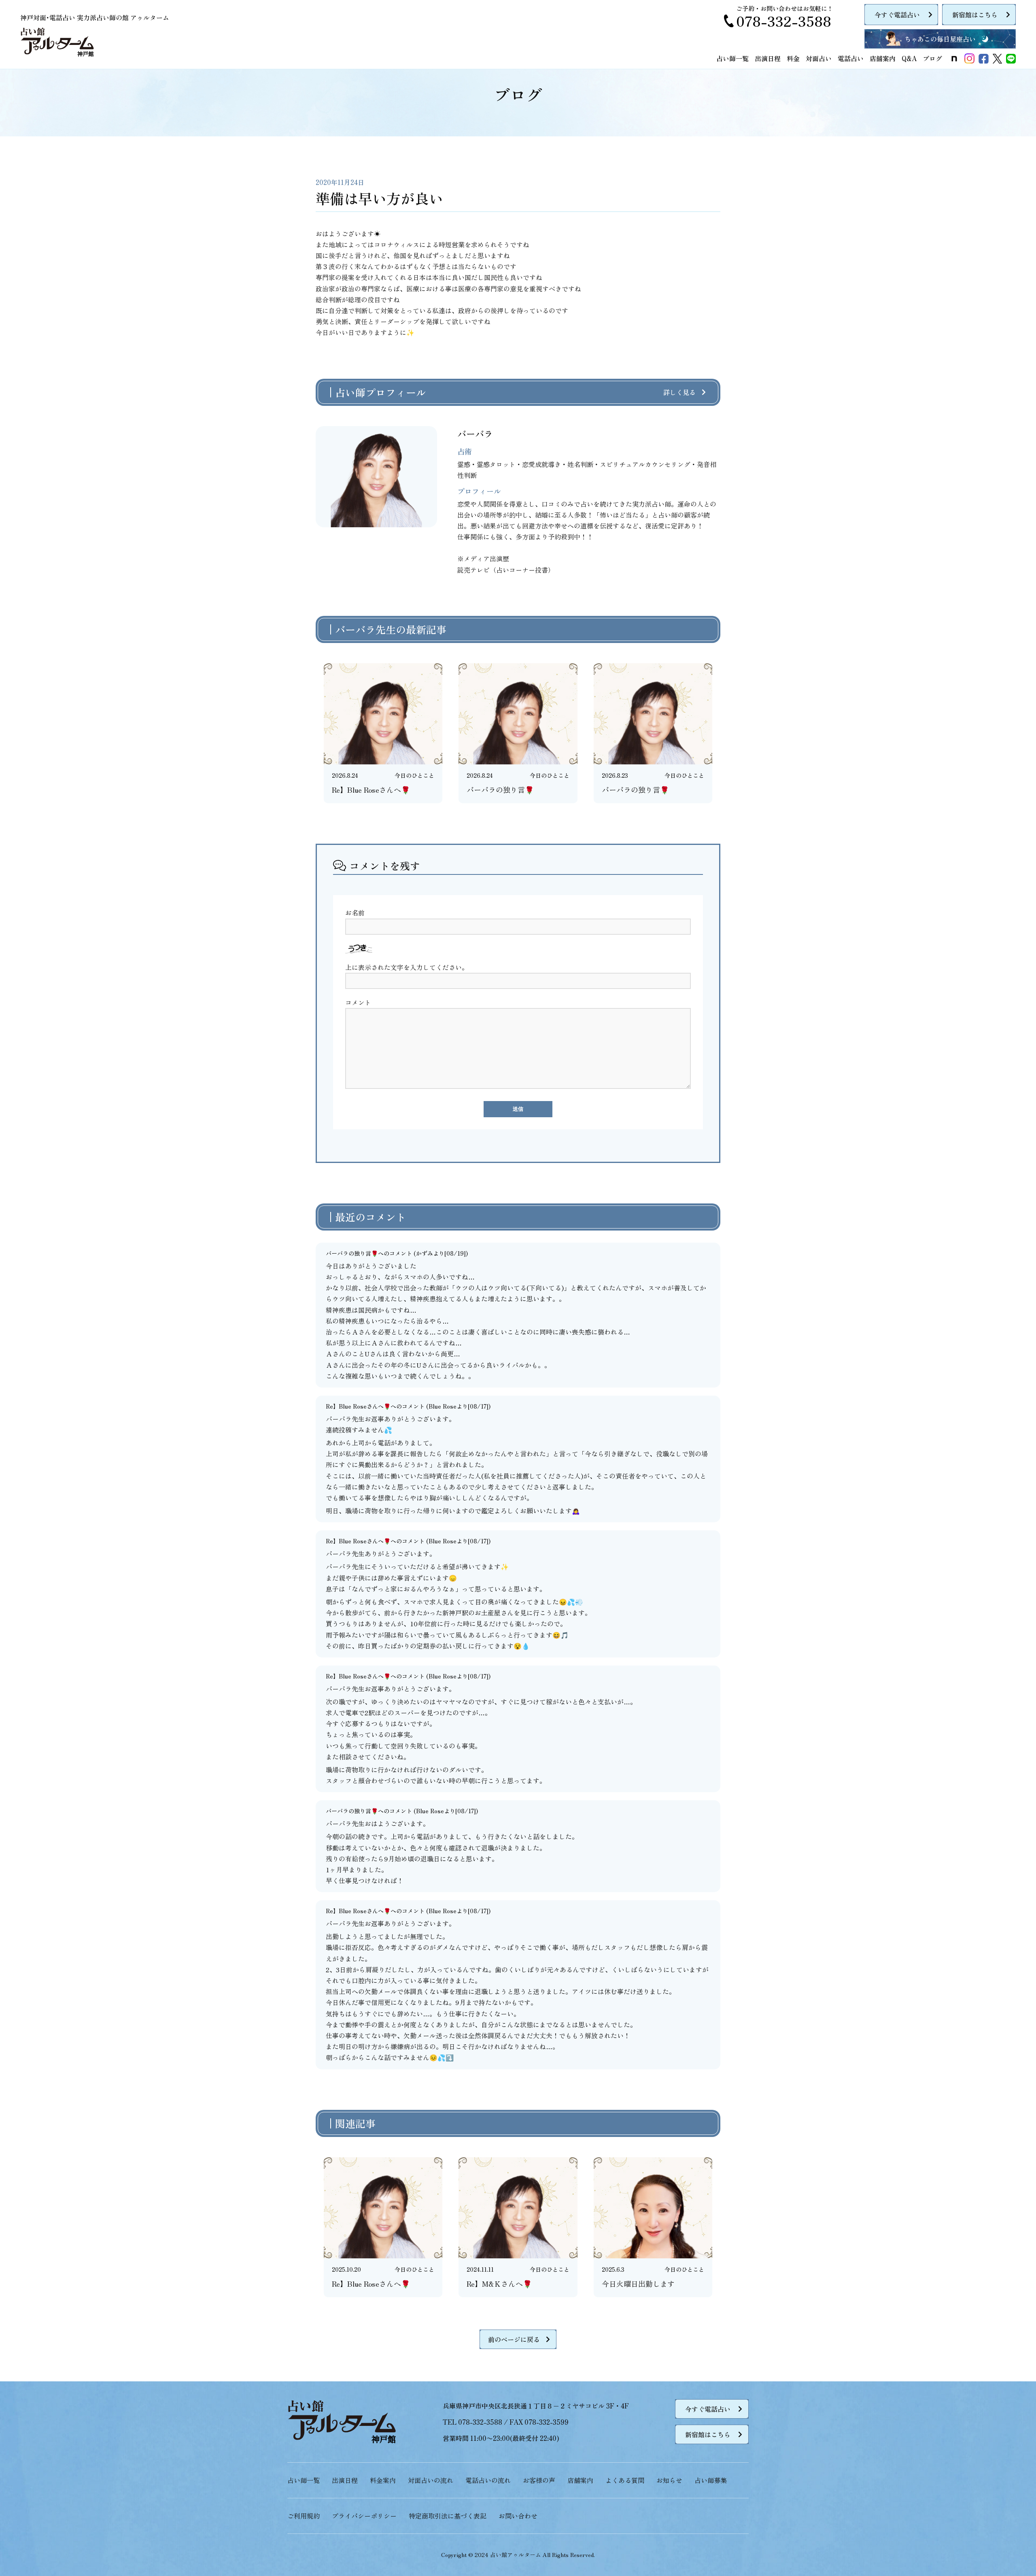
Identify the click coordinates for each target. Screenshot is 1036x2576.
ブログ (932, 58)
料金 (793, 58)
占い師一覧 (732, 58)
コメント (358, 1002)
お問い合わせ (518, 2516)
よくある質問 (625, 2480)
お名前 (355, 912)
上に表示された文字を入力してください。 (407, 967)
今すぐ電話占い (897, 15)
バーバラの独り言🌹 (352, 1253)
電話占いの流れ (488, 2480)
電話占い (851, 58)
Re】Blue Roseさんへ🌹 (358, 1406)
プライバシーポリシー (364, 2516)
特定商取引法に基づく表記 (448, 2516)
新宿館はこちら (975, 15)
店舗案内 (883, 58)
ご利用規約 (304, 2516)
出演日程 (768, 58)
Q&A (909, 58)
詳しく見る (679, 392)
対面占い (819, 58)
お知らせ (669, 2480)
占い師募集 (711, 2480)
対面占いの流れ (431, 2480)
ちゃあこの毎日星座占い (940, 39)
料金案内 (383, 2480)
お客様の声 (539, 2480)
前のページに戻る (514, 2339)
